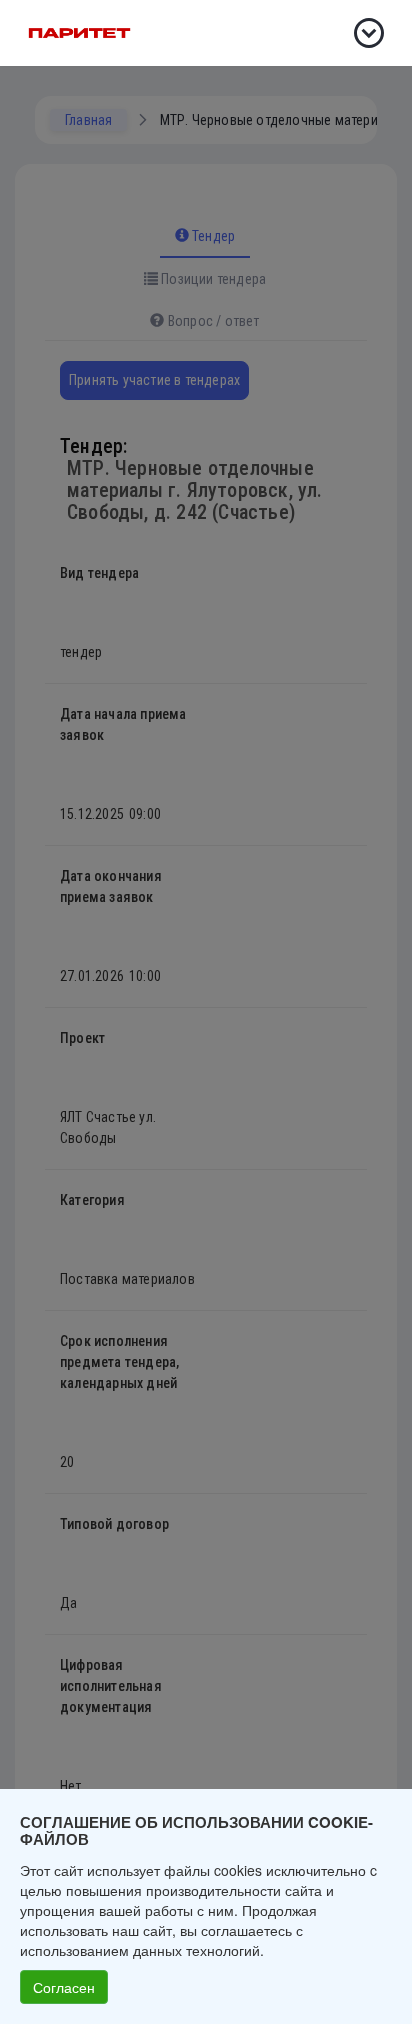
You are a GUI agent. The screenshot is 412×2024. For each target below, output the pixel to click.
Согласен (64, 1987)
